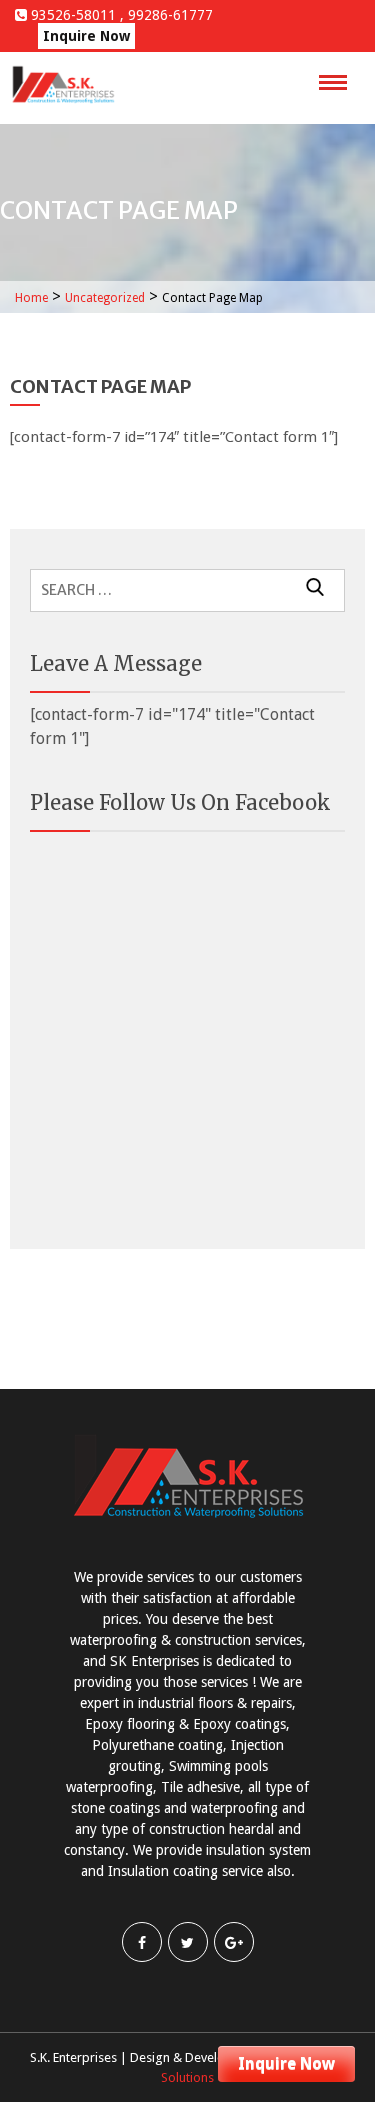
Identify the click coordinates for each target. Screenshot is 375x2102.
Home (31, 298)
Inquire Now (286, 2063)
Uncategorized (105, 298)
